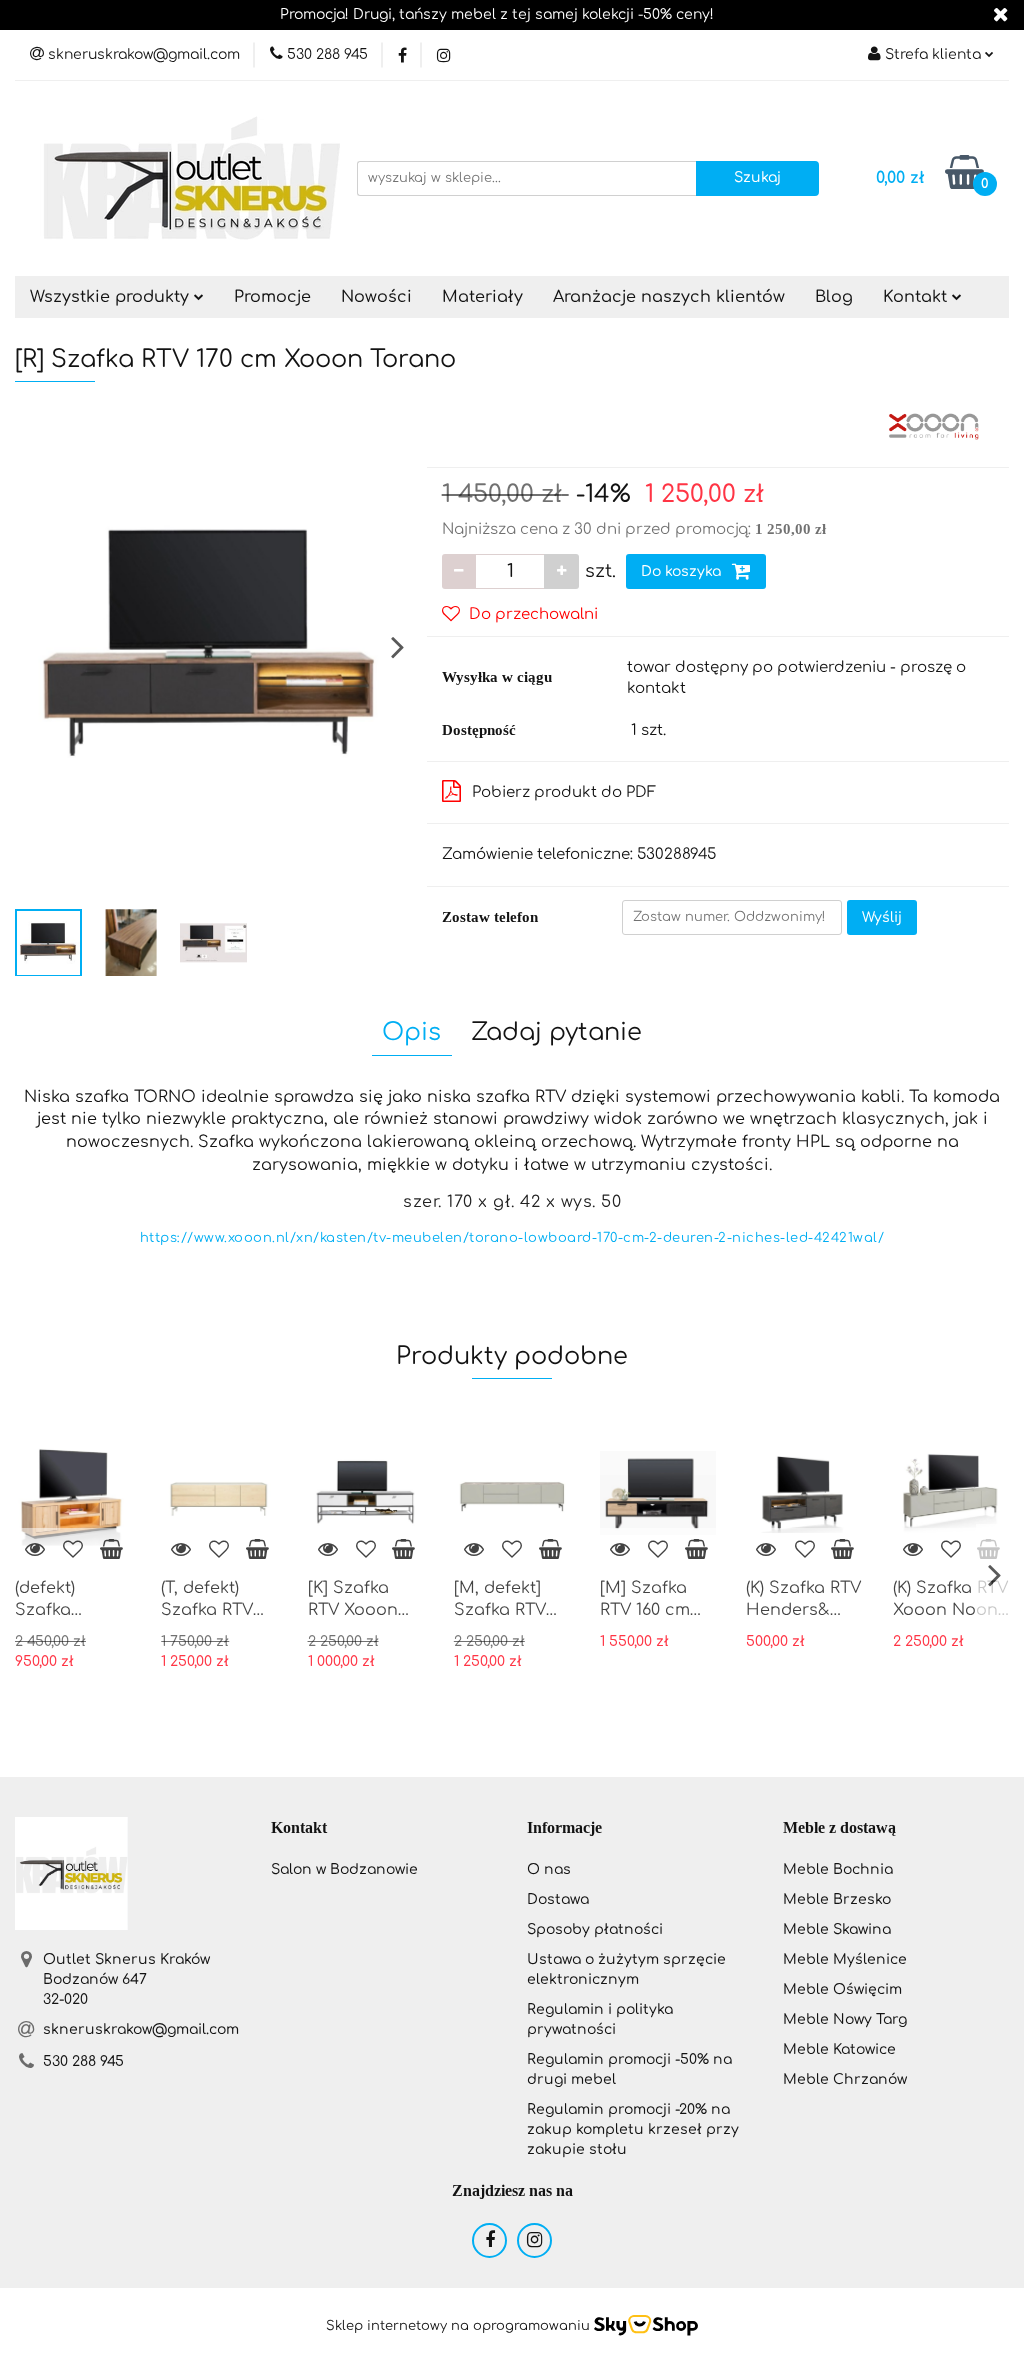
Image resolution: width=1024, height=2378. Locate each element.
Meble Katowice (839, 2049)
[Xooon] (933, 425)
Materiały (482, 297)
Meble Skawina (837, 1929)
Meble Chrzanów (845, 2079)
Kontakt (917, 297)
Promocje (272, 297)
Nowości (376, 297)
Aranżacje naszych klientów (669, 297)
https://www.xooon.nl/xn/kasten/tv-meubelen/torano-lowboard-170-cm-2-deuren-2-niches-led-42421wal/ (512, 1238)
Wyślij (882, 917)
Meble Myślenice (845, 1959)
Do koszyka (683, 571)
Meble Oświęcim (842, 1989)
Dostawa (558, 1899)
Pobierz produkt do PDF (564, 792)
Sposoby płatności (595, 1929)
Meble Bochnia (838, 1869)
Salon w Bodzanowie (344, 1869)
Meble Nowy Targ (845, 2019)
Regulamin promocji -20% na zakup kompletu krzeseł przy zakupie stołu (633, 2129)
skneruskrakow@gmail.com (141, 2029)
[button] (299, 1828)
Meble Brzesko (837, 1899)
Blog (834, 297)
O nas (549, 1869)
